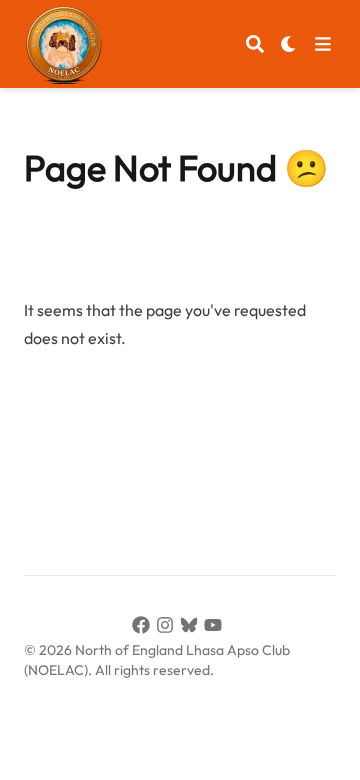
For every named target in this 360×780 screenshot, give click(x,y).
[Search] (255, 44)
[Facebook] (144, 628)
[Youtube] (216, 628)
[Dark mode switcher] (289, 44)
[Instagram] (168, 628)
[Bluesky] (192, 628)
